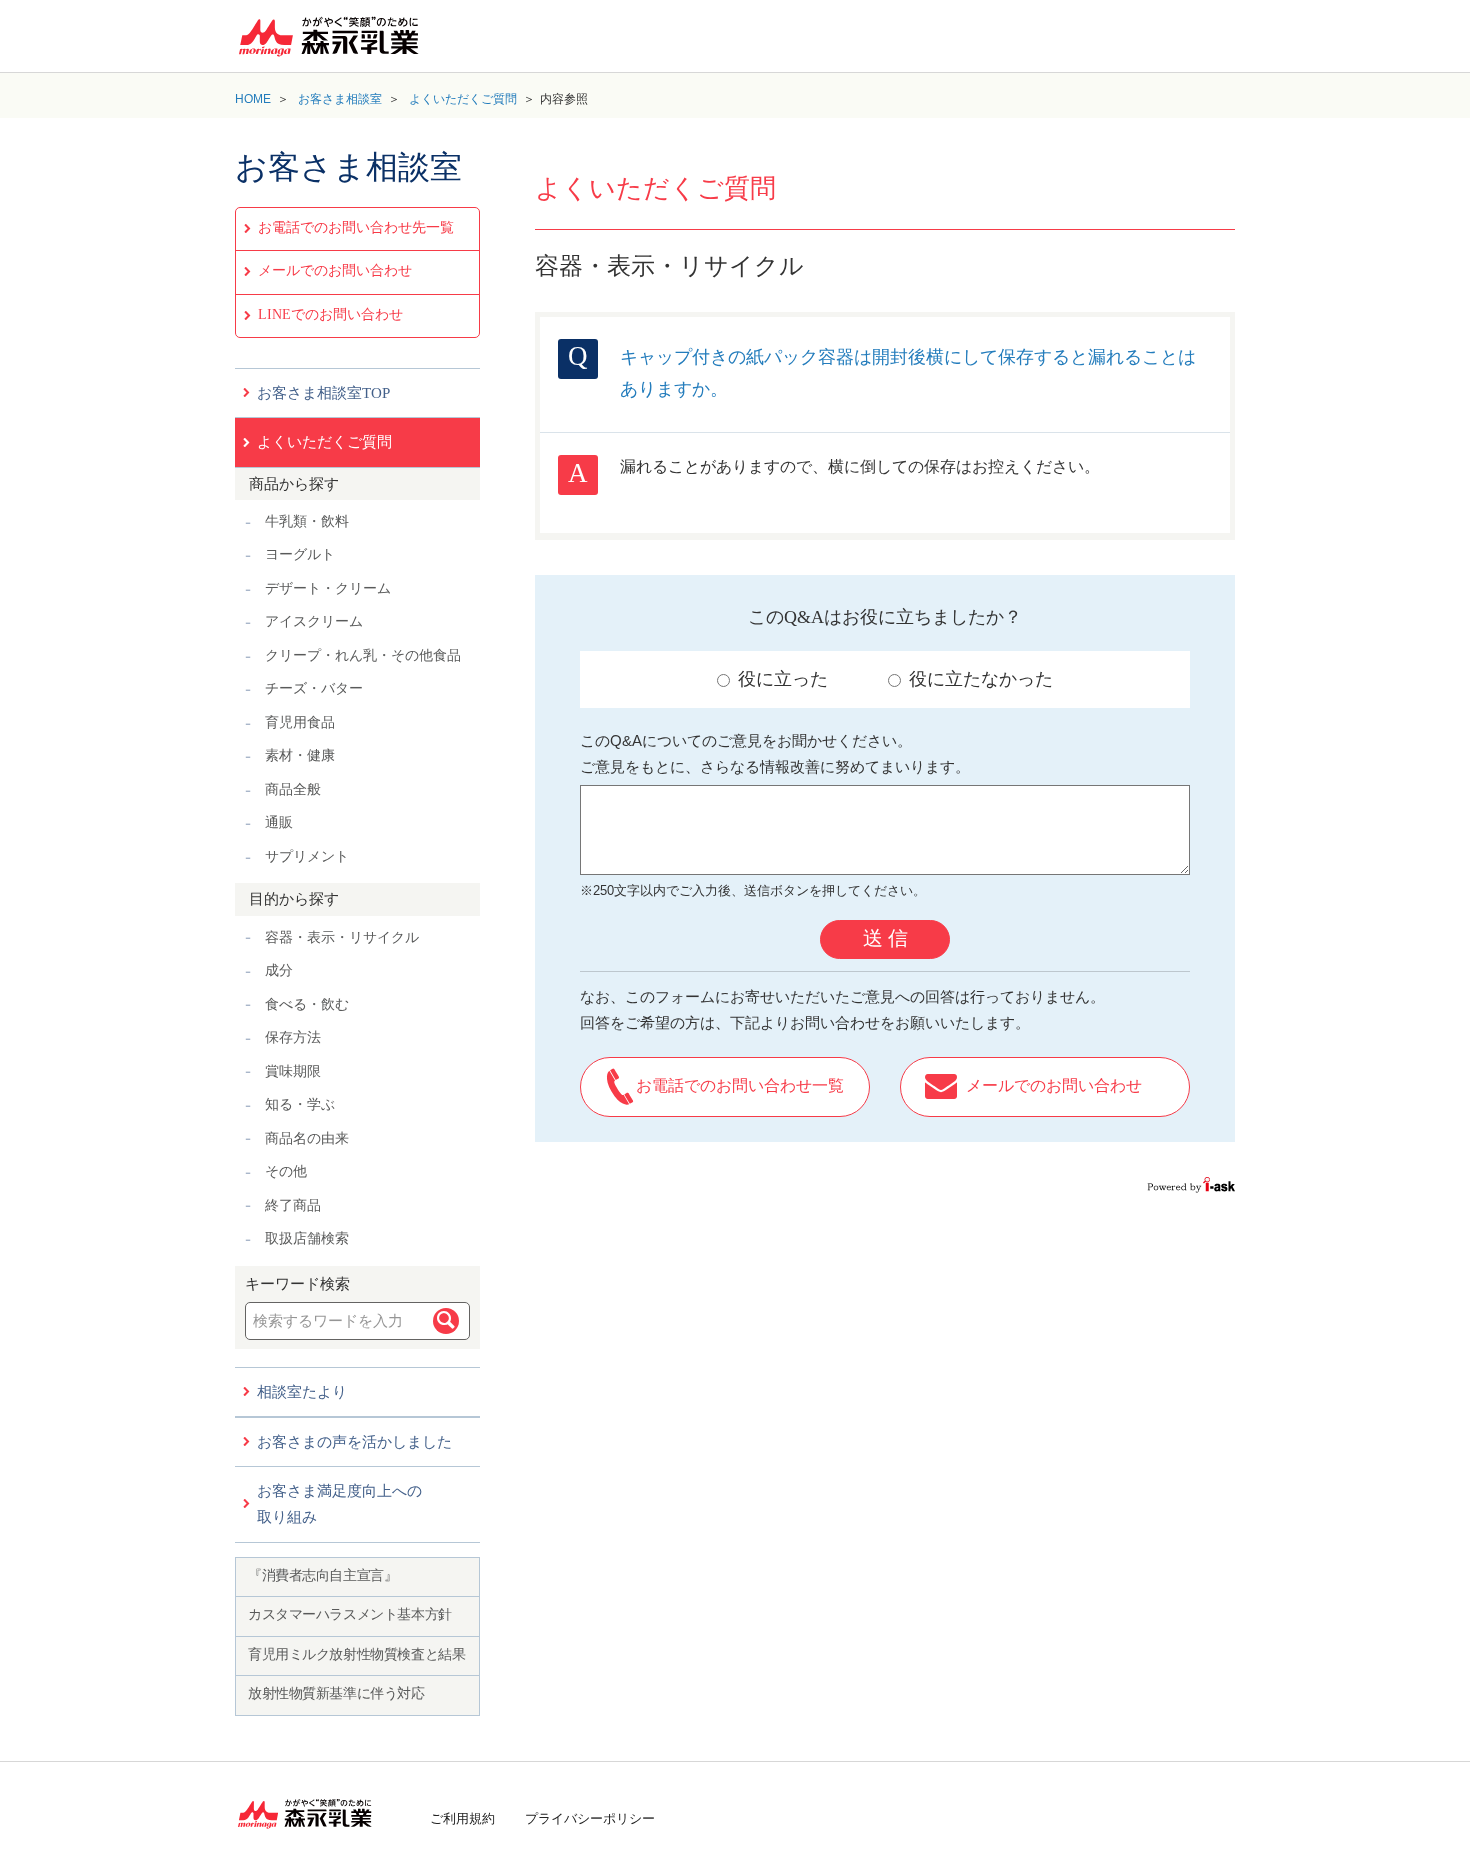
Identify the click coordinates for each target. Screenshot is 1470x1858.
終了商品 (293, 1205)
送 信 (885, 938)
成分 (279, 970)
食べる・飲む (307, 1004)
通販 (279, 822)
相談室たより (302, 1392)
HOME (253, 99)
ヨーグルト (300, 554)
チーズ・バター (314, 688)
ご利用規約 (462, 1818)
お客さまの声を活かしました (354, 1442)
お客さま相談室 (340, 99)
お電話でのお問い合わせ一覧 (740, 1085)
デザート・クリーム (328, 588)
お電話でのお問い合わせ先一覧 (356, 227)
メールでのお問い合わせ (335, 270)
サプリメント (307, 856)
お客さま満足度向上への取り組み (339, 1504)
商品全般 (293, 789)
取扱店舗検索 (307, 1238)
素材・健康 (300, 755)
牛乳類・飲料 (307, 521)
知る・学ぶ (300, 1104)
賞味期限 (293, 1071)
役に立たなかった (981, 679)
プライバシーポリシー (590, 1818)
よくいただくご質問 (463, 99)
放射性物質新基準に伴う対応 (336, 1693)
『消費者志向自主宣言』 (322, 1575)
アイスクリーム (314, 621)
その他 (286, 1171)
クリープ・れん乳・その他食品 (363, 655)
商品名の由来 (307, 1138)
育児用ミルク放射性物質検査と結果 (356, 1654)
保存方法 (293, 1037)
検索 (446, 1321)
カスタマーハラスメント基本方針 (350, 1614)
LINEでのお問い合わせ (330, 314)
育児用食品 (300, 722)
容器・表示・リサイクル (342, 937)
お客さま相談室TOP (323, 393)
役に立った (783, 679)
